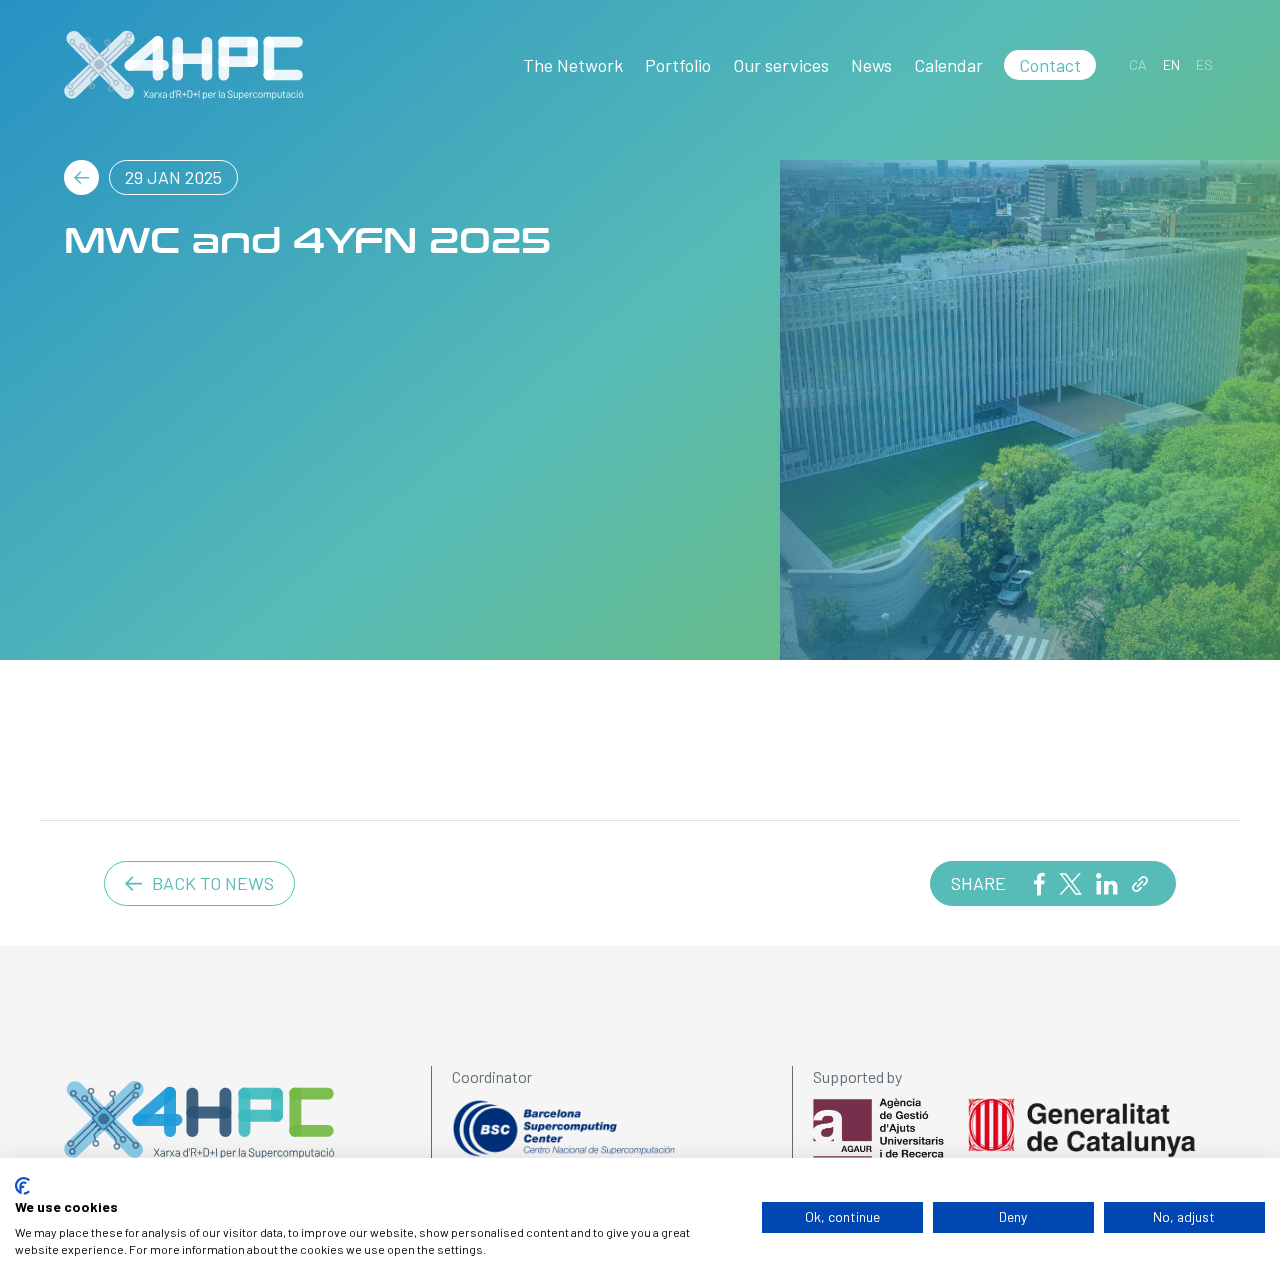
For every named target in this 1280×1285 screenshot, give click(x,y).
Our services (781, 65)
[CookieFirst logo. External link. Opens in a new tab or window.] (22, 1186)
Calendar (948, 65)
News (871, 65)
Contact (1050, 65)
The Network (573, 65)
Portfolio (678, 65)
